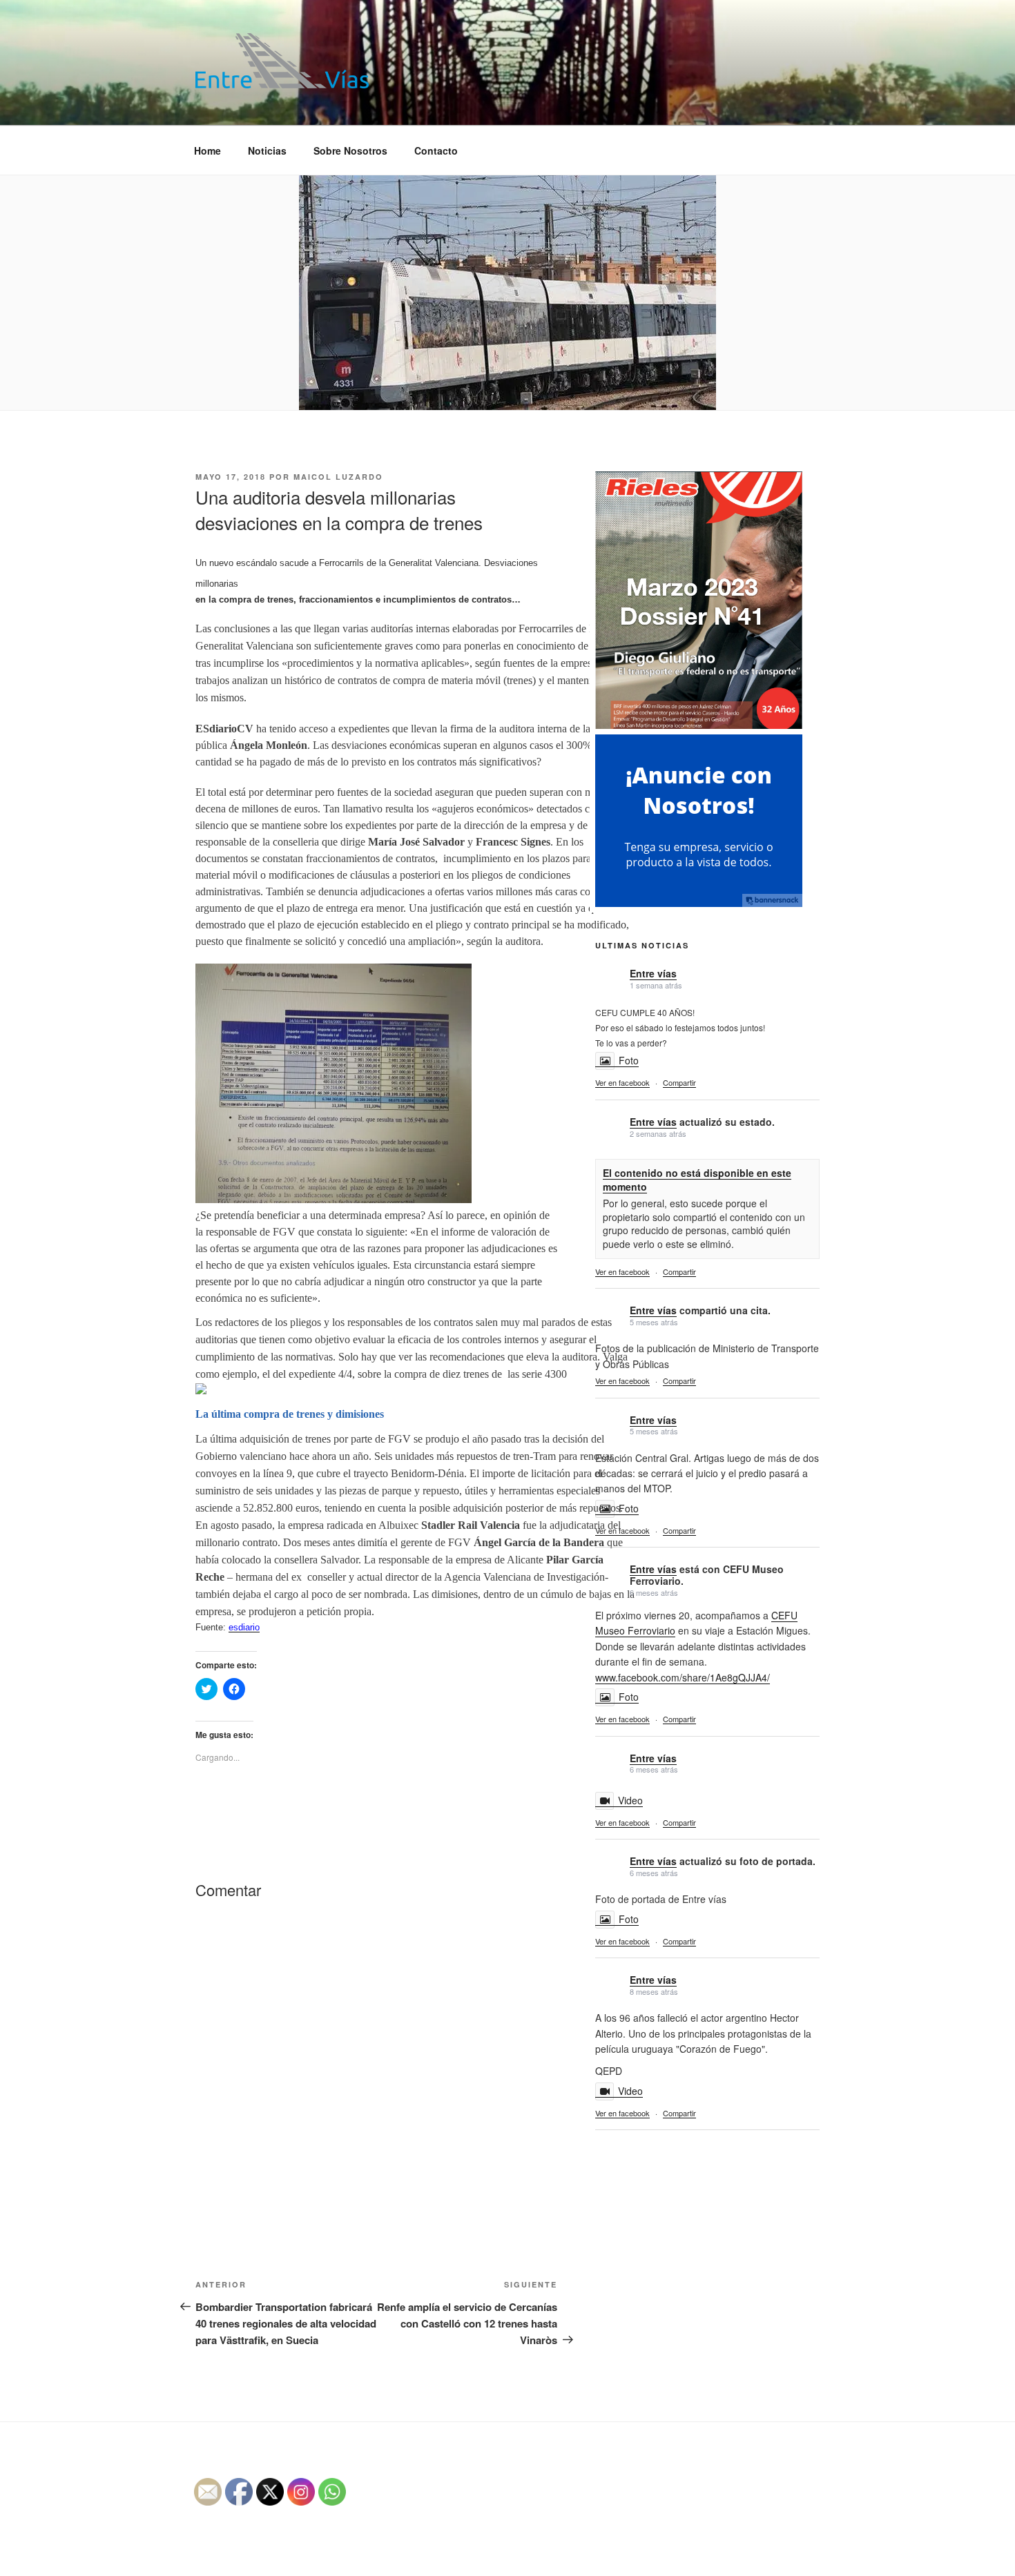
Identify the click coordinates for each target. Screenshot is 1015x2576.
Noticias (267, 150)
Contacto (436, 150)
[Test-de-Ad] (699, 903)
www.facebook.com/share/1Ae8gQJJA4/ (683, 1677)
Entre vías (653, 973)
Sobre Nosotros (350, 150)
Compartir (679, 1082)
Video (630, 1800)
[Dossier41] (699, 727)
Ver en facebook (622, 1082)
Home (207, 150)
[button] (282, 61)
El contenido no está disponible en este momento (697, 1180)
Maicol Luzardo (338, 477)
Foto (629, 1060)
